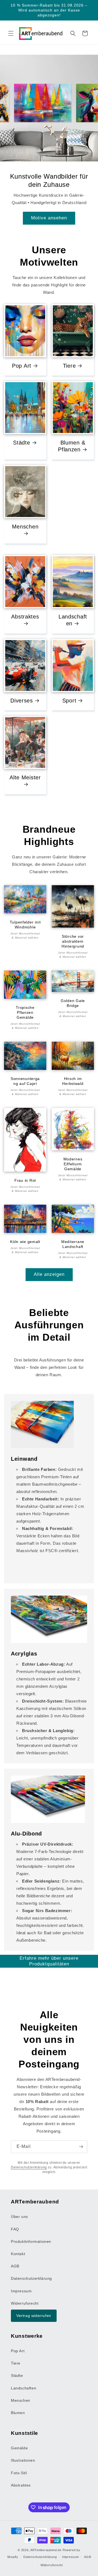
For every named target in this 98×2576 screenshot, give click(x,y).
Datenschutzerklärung (29, 2167)
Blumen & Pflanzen (72, 446)
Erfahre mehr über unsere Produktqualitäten (49, 1961)
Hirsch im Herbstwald (73, 1081)
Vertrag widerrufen (34, 2316)
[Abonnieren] (81, 2147)
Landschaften (73, 620)
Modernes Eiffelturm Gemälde (73, 1164)
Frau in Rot (25, 1180)
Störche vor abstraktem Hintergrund (73, 941)
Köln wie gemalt (25, 1242)
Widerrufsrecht (25, 2303)
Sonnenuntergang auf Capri (25, 1081)
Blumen (18, 2413)
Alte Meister (25, 777)
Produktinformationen (31, 2241)
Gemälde (19, 2448)
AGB (15, 2266)
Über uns (19, 2217)
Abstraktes (25, 617)
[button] (11, 33)
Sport (69, 700)
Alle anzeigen (49, 1274)
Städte (22, 443)
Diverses (22, 700)
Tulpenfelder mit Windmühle (25, 925)
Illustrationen (23, 2460)
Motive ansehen (49, 218)
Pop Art (22, 366)
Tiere (69, 366)
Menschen (25, 527)
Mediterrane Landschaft (73, 1244)
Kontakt (18, 2254)
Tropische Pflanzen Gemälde (25, 1012)
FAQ (15, 2229)
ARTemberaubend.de (46, 2550)
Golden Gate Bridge (73, 1003)
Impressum (21, 2291)
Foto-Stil (19, 2473)
